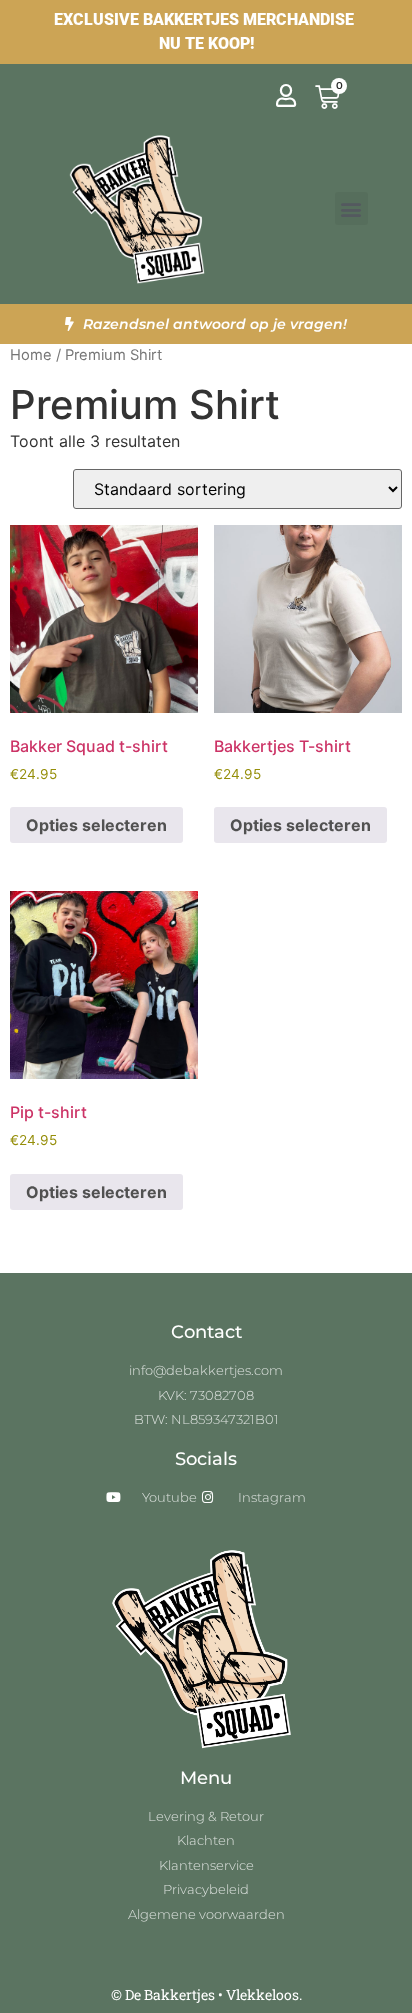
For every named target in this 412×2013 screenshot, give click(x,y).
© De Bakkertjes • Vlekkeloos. (206, 1994)
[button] (351, 208)
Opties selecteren (96, 825)
